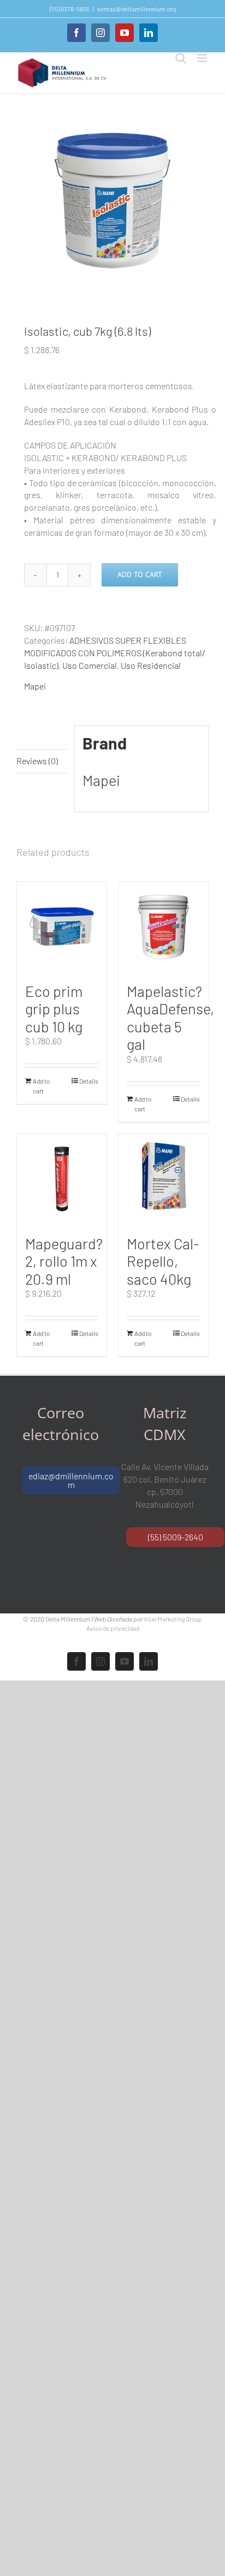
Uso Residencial (151, 665)
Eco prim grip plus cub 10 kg (54, 1009)
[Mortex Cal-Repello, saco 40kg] (163, 1179)
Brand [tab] (28, 737)
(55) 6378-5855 (70, 9)
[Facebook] (76, 33)
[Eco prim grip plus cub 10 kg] (62, 927)
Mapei (35, 686)
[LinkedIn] (149, 33)
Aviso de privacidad (113, 1628)
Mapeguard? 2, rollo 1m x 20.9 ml (64, 1261)
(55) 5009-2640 (176, 1537)
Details (89, 1081)
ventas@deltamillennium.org (137, 9)
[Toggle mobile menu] (203, 58)
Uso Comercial (90, 665)
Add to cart (140, 575)
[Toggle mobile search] (181, 58)
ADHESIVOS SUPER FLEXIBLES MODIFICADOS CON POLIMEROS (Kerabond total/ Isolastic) (115, 653)
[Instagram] (100, 33)
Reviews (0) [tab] (37, 761)
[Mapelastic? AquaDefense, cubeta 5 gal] (163, 927)
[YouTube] (125, 33)
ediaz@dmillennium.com (71, 1480)
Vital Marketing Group (173, 1619)
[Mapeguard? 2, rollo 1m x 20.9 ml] (62, 1179)
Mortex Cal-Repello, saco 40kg (163, 1261)
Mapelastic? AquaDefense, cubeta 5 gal (170, 1018)
